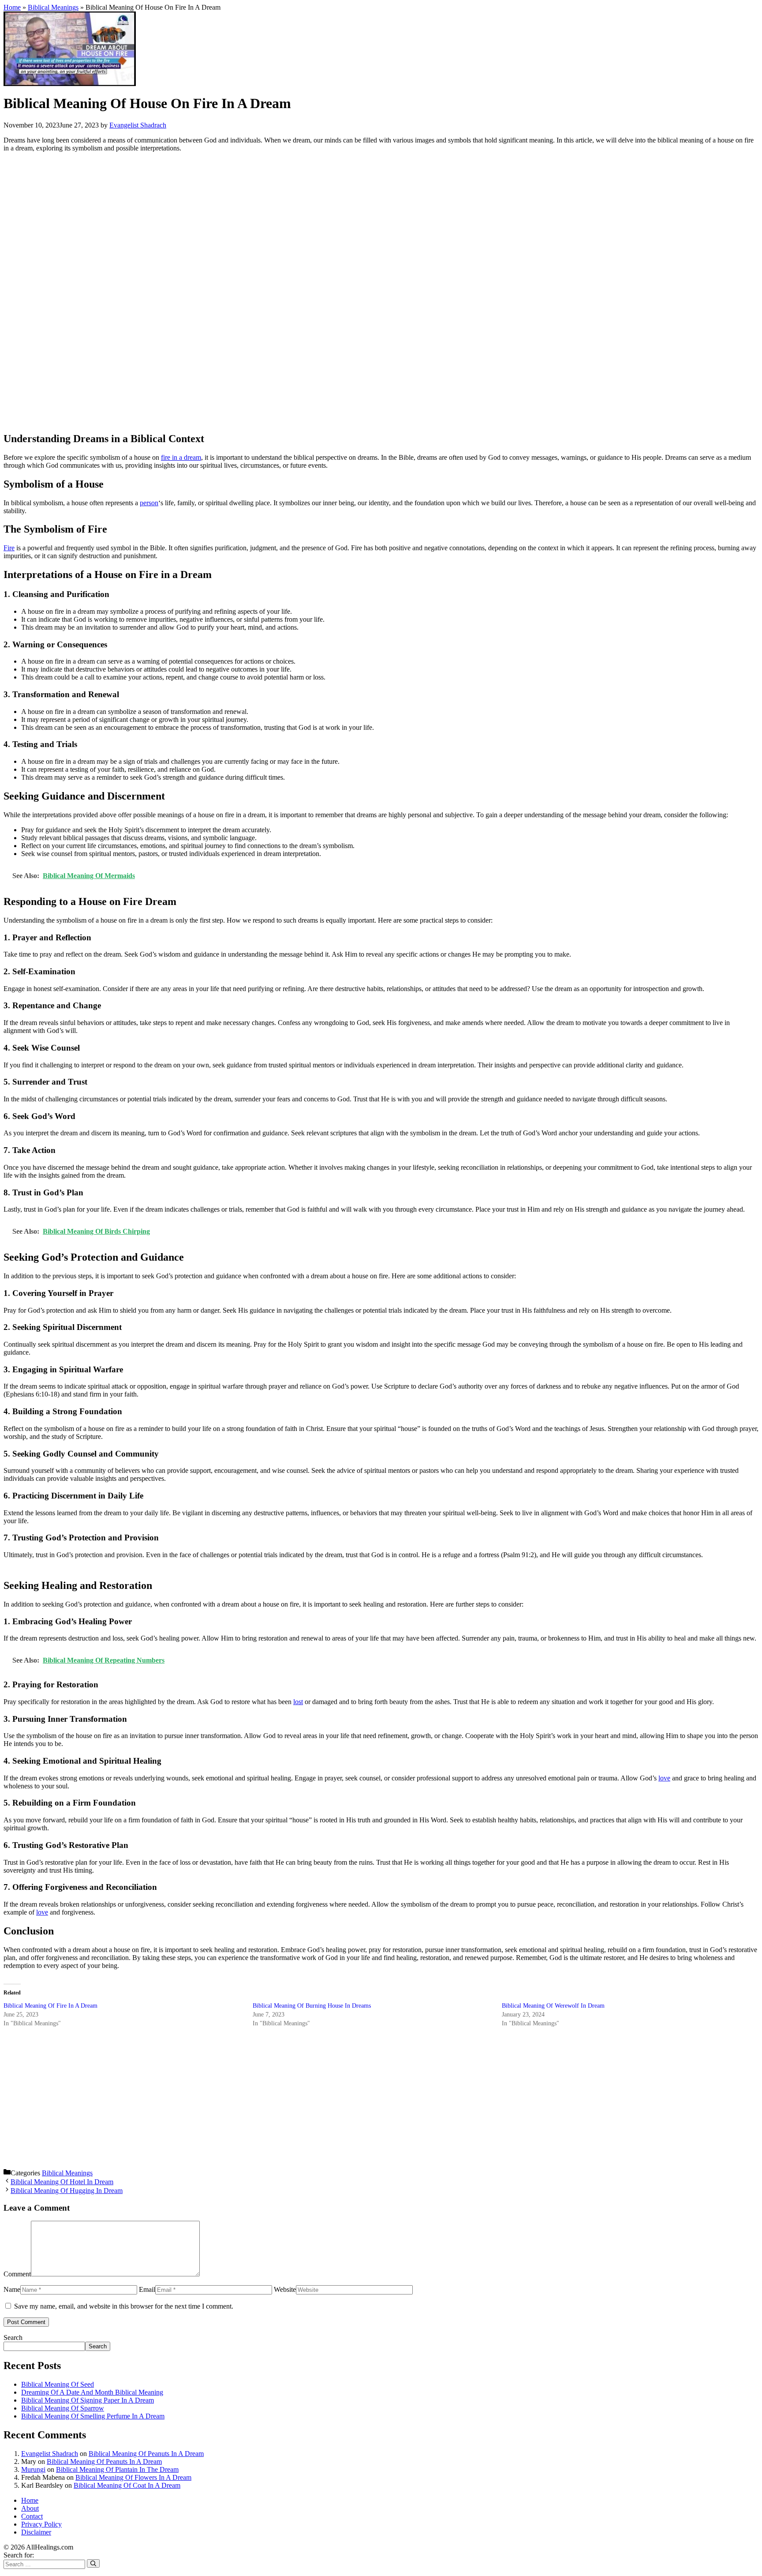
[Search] (93, 2563)
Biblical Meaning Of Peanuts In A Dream (146, 2454)
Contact (32, 2516)
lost (298, 1702)
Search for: (19, 2555)
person (149, 503)
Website (285, 2289)
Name (12, 2289)
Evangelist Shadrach (50, 2454)
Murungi (33, 2469)
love (664, 1778)
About (30, 2508)
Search (13, 2338)
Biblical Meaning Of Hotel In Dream (62, 2182)
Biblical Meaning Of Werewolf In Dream (553, 2006)
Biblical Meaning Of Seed (58, 2384)
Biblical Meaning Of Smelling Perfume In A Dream (93, 2416)
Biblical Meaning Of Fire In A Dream (50, 2006)
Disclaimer (36, 2532)
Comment (17, 2274)
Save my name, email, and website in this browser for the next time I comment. (124, 2306)
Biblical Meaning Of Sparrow (63, 2408)
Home (12, 7)
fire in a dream (181, 457)
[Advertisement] (268, 292)
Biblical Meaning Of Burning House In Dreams (312, 2006)
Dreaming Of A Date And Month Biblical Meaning (92, 2392)
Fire (9, 548)
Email (147, 2289)
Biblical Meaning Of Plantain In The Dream (117, 2469)
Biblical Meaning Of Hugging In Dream (67, 2191)
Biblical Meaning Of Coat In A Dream (127, 2485)
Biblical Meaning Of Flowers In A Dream (133, 2477)
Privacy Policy (41, 2524)
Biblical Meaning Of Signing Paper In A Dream (88, 2400)
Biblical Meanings (53, 7)
